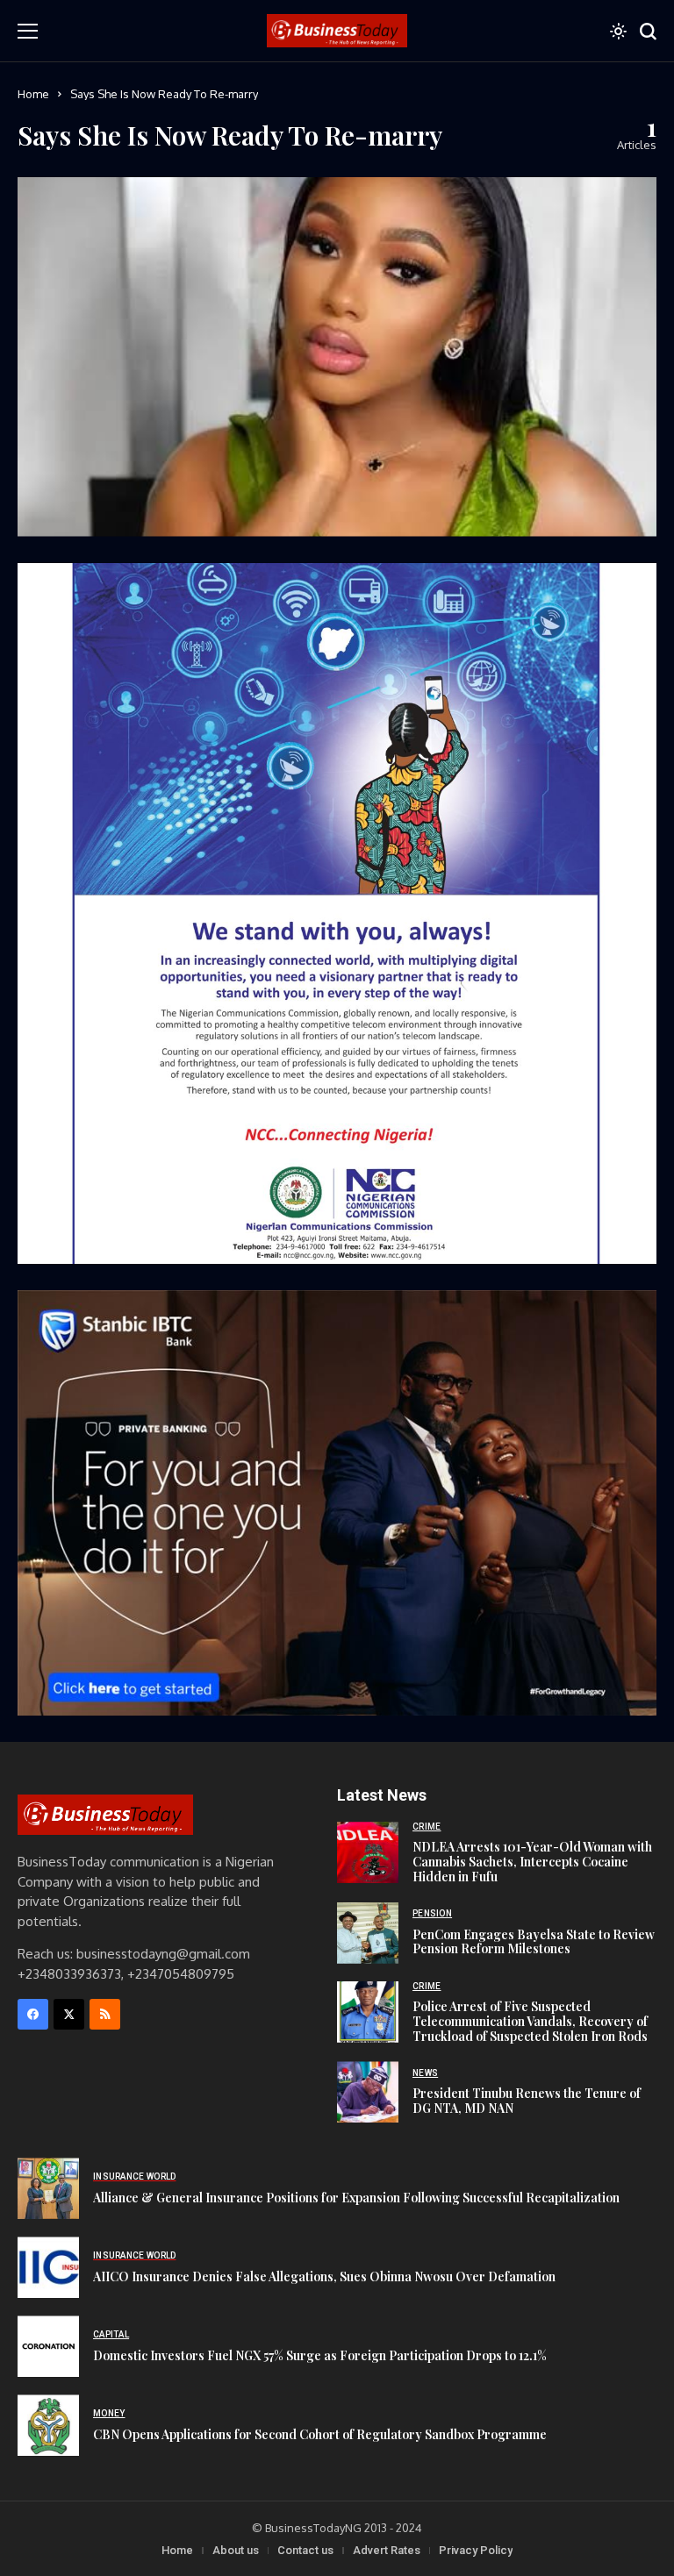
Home (33, 94)
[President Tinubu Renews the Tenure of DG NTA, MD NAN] (368, 2092)
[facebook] (33, 2014)
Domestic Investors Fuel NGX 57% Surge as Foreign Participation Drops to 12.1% (320, 2355)
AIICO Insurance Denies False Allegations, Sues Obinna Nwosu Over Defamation (324, 2276)
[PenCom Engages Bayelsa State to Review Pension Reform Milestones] (368, 1933)
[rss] (105, 2014)
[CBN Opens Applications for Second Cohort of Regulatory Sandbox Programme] (48, 2425)
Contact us (305, 2550)
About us (236, 2550)
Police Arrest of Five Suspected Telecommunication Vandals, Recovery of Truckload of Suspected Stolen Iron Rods (530, 2021)
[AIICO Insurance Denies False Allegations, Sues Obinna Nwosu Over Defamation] (48, 2267)
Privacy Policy (476, 2550)
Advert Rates (387, 2550)
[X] (69, 2014)
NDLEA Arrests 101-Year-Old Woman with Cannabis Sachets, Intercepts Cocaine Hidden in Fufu (532, 1862)
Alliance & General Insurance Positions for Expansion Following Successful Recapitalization (356, 2198)
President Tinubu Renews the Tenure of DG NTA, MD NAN (527, 2101)
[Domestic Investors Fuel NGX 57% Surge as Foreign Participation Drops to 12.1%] (48, 2346)
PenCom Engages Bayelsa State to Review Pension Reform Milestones (534, 1942)
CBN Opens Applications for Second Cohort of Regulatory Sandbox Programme (320, 2434)
